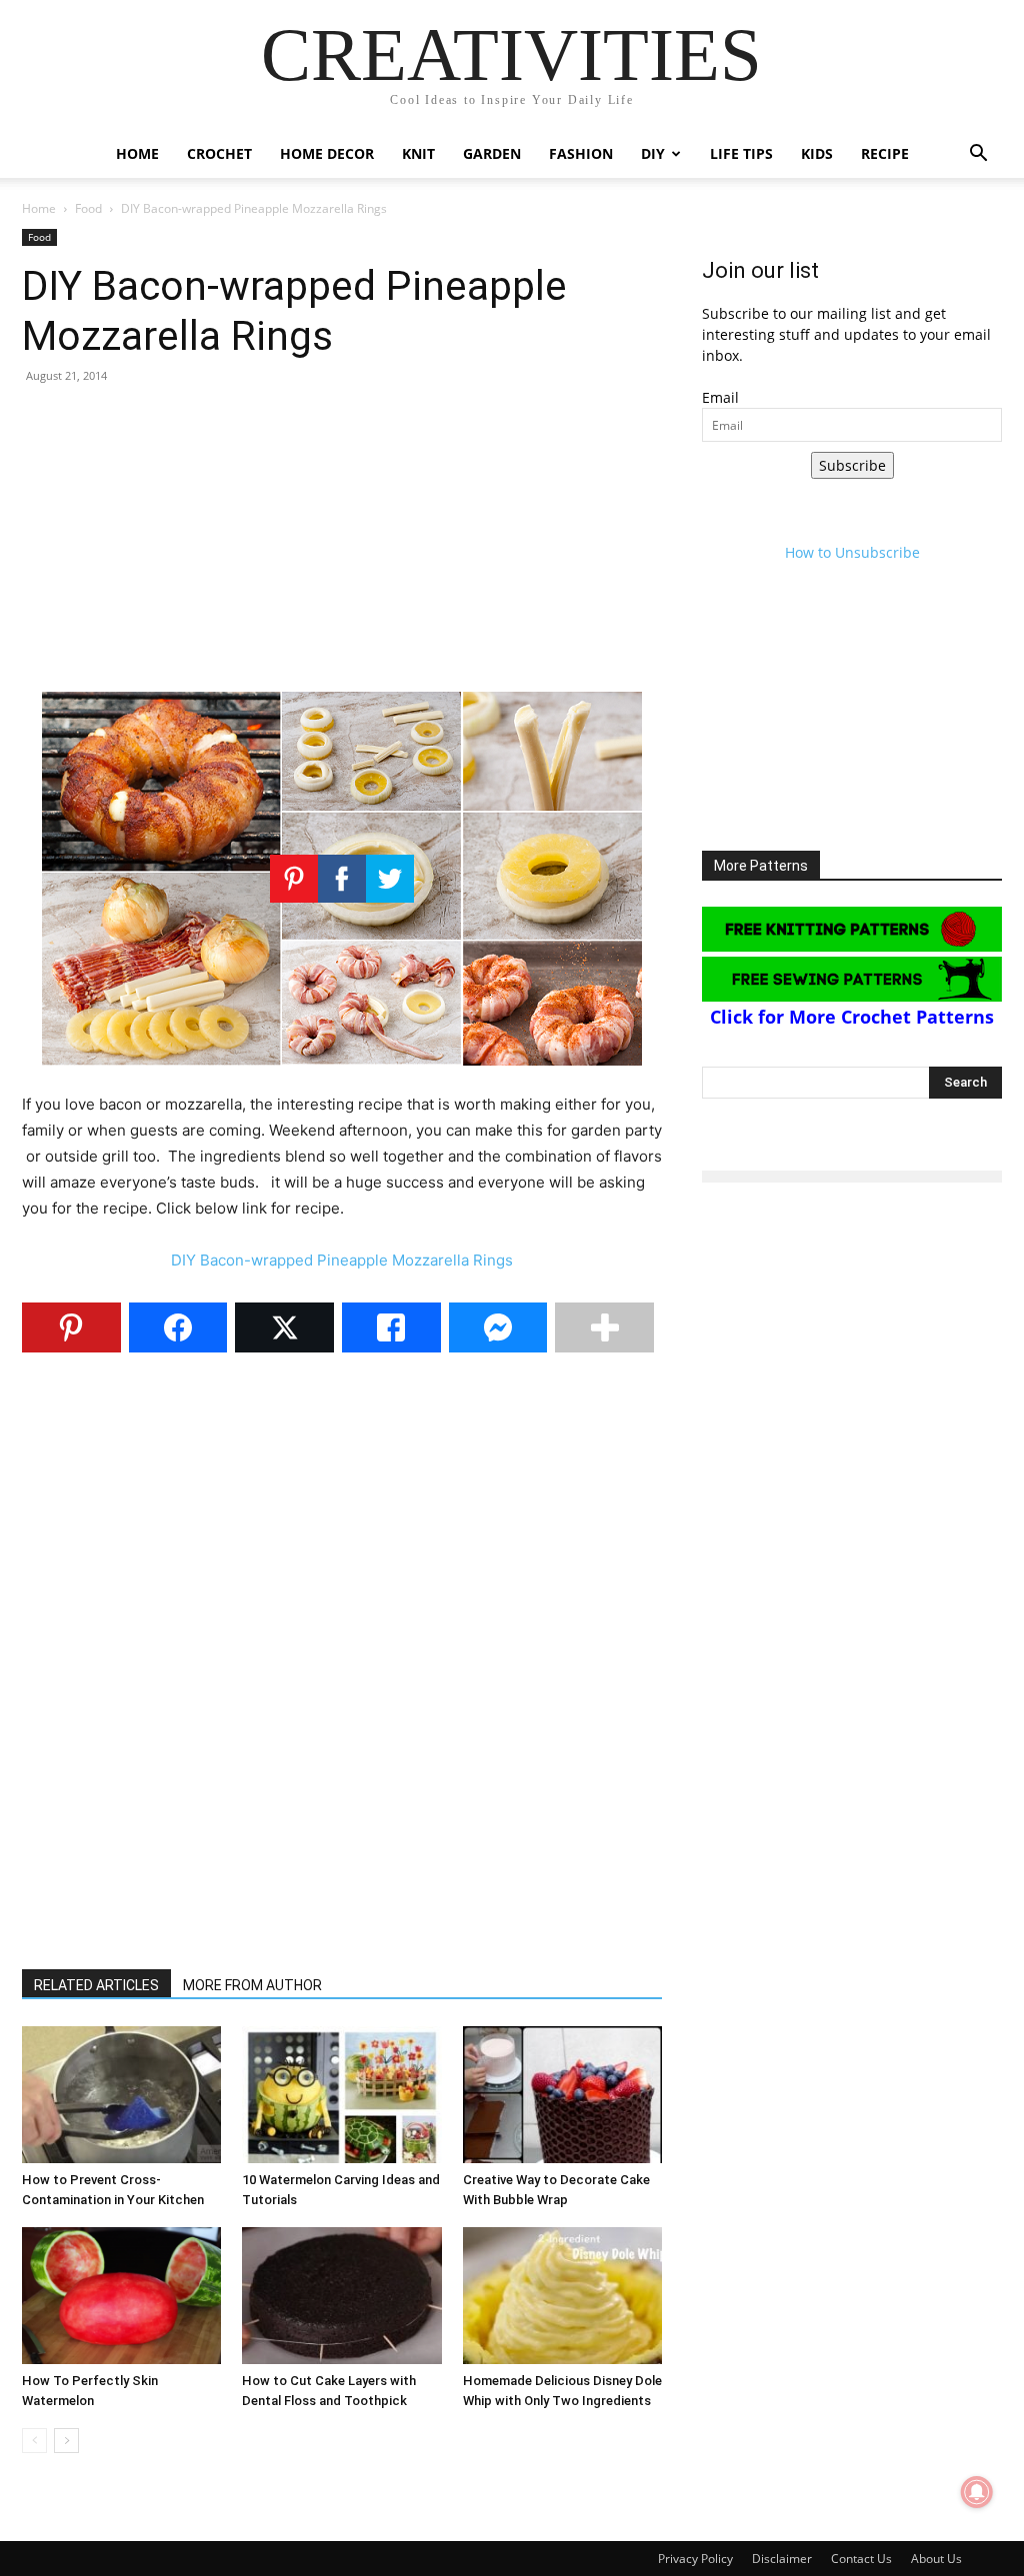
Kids (817, 153)
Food (88, 208)
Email (720, 397)
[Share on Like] (391, 1327)
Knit (418, 153)
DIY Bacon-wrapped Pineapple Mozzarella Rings (342, 1260)
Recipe (885, 153)
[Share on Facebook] (178, 1327)
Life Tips (741, 153)
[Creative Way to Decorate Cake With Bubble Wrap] (562, 2095)
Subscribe (852, 465)
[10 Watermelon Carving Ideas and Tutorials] (341, 2095)
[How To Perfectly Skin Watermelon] (121, 2296)
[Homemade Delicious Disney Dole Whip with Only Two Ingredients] (562, 2296)
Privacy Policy (695, 2559)
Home (137, 153)
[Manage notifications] (977, 2492)
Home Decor (327, 153)
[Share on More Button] (604, 1327)
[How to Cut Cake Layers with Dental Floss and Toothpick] (341, 2296)
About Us (936, 2559)
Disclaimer (782, 2559)
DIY (653, 153)
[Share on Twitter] (284, 1327)
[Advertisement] (342, 546)
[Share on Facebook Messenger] (498, 1327)
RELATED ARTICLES (96, 1985)
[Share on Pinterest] (71, 1327)
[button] (978, 155)
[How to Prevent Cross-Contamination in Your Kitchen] (121, 2095)
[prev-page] (34, 2441)
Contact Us (861, 2559)
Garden (492, 153)
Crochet (219, 153)
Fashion (581, 153)
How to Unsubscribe (852, 552)
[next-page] (66, 2441)
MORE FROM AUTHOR (252, 1985)
